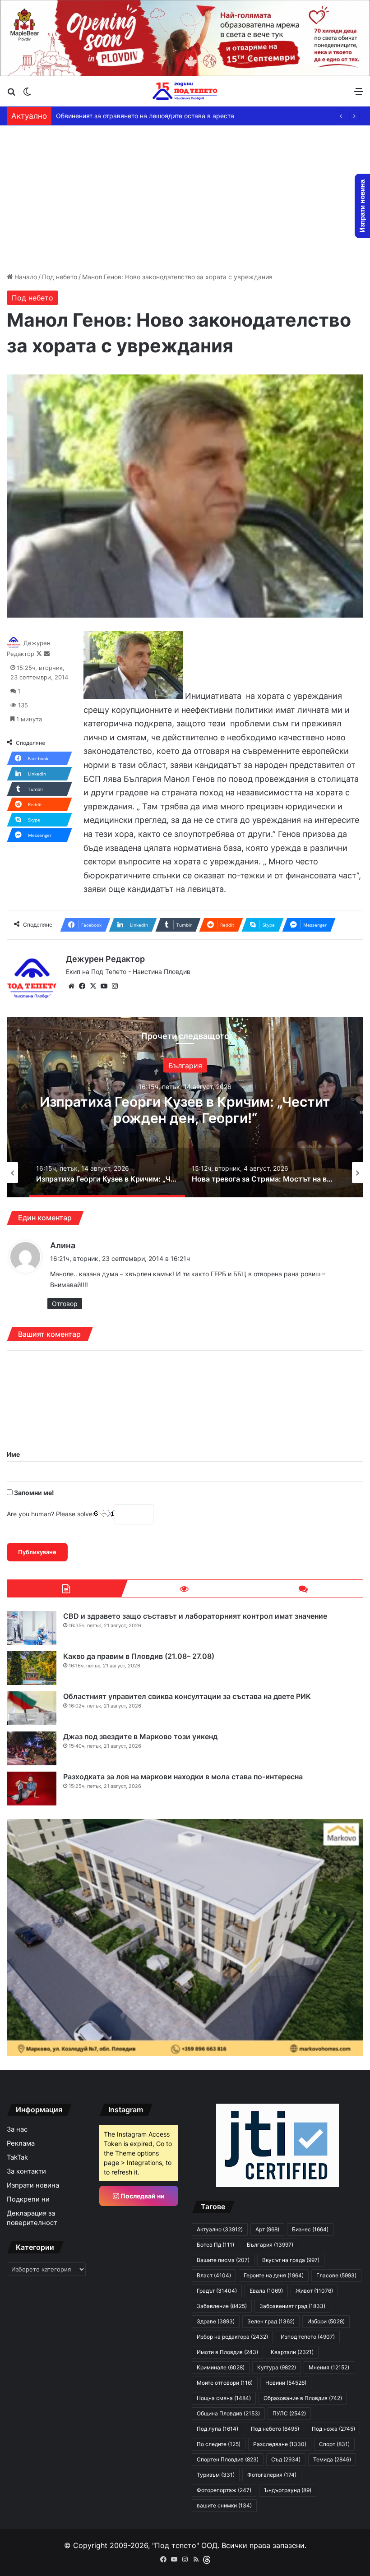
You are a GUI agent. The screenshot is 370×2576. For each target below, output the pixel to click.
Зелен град (271, 2321)
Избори (326, 2321)
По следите (219, 2444)
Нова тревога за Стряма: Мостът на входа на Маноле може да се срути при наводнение (185, 1110)
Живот (314, 2291)
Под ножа (333, 2429)
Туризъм (216, 2475)
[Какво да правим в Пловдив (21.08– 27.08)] (32, 1668)
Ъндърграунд (288, 2490)
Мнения (329, 2367)
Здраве (216, 2321)
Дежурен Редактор (105, 959)
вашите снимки (224, 2505)
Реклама (21, 2143)
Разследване (280, 2444)
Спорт (334, 2444)
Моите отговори (225, 2383)
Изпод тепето (308, 2337)
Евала (266, 2291)
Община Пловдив (228, 2413)
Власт (214, 2275)
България (270, 2245)
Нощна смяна (224, 2398)
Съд (286, 2459)
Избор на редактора (232, 2337)
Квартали (292, 2352)
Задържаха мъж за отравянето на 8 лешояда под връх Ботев (151, 116)
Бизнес (310, 2229)
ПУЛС (289, 2413)
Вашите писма (223, 2260)
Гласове (336, 2275)
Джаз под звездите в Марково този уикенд (140, 1736)
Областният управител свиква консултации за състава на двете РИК (187, 1696)
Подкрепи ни (28, 2199)
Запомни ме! (33, 1493)
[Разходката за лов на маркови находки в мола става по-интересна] (32, 1789)
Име (13, 1454)
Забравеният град (292, 2306)
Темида (332, 2459)
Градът (217, 2291)
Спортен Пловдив (228, 2459)
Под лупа (217, 2429)
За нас (17, 2129)
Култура (277, 2367)
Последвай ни (142, 2196)
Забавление (222, 2306)
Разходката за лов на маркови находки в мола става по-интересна (183, 1777)
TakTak (17, 2157)
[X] (93, 986)
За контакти (26, 2171)
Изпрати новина (33, 2185)
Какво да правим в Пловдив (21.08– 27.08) (139, 1656)
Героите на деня (274, 2275)
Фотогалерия (272, 2475)
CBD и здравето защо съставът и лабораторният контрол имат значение (195, 1616)
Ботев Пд (215, 2245)
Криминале (221, 2367)
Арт (267, 2229)
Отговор (65, 1304)
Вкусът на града (291, 2260)
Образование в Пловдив (303, 2398)
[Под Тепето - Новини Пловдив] (185, 91)
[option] (185, 1107)
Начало (25, 277)
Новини (286, 2383)
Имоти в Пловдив (227, 2352)
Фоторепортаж (224, 2490)
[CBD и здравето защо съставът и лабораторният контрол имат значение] (32, 1628)
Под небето (60, 277)
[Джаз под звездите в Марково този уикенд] (32, 1748)
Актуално (185, 1066)
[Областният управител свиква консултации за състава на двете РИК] (32, 1708)
